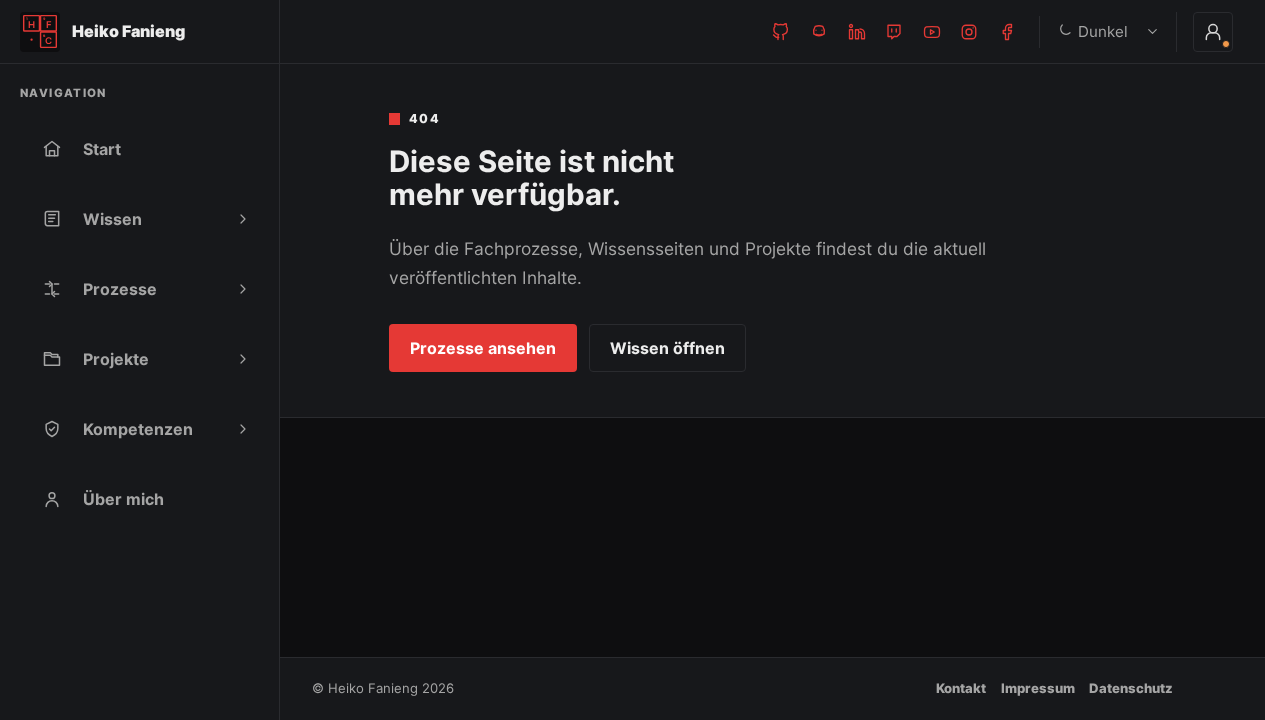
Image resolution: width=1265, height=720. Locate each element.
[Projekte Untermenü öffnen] (243, 359)
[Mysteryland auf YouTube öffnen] (932, 32)
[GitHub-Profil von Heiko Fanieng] (781, 32)
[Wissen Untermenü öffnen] (243, 219)
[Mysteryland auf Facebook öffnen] (1007, 32)
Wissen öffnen (667, 348)
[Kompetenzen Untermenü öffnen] (243, 429)
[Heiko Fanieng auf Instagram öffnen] (969, 32)
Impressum (1038, 688)
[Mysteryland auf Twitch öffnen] (894, 32)
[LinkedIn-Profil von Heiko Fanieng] (857, 32)
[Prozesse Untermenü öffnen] (243, 289)
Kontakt (961, 688)
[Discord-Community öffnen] (819, 32)
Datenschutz (1131, 688)
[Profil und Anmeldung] (1213, 32)
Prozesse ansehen (483, 348)
